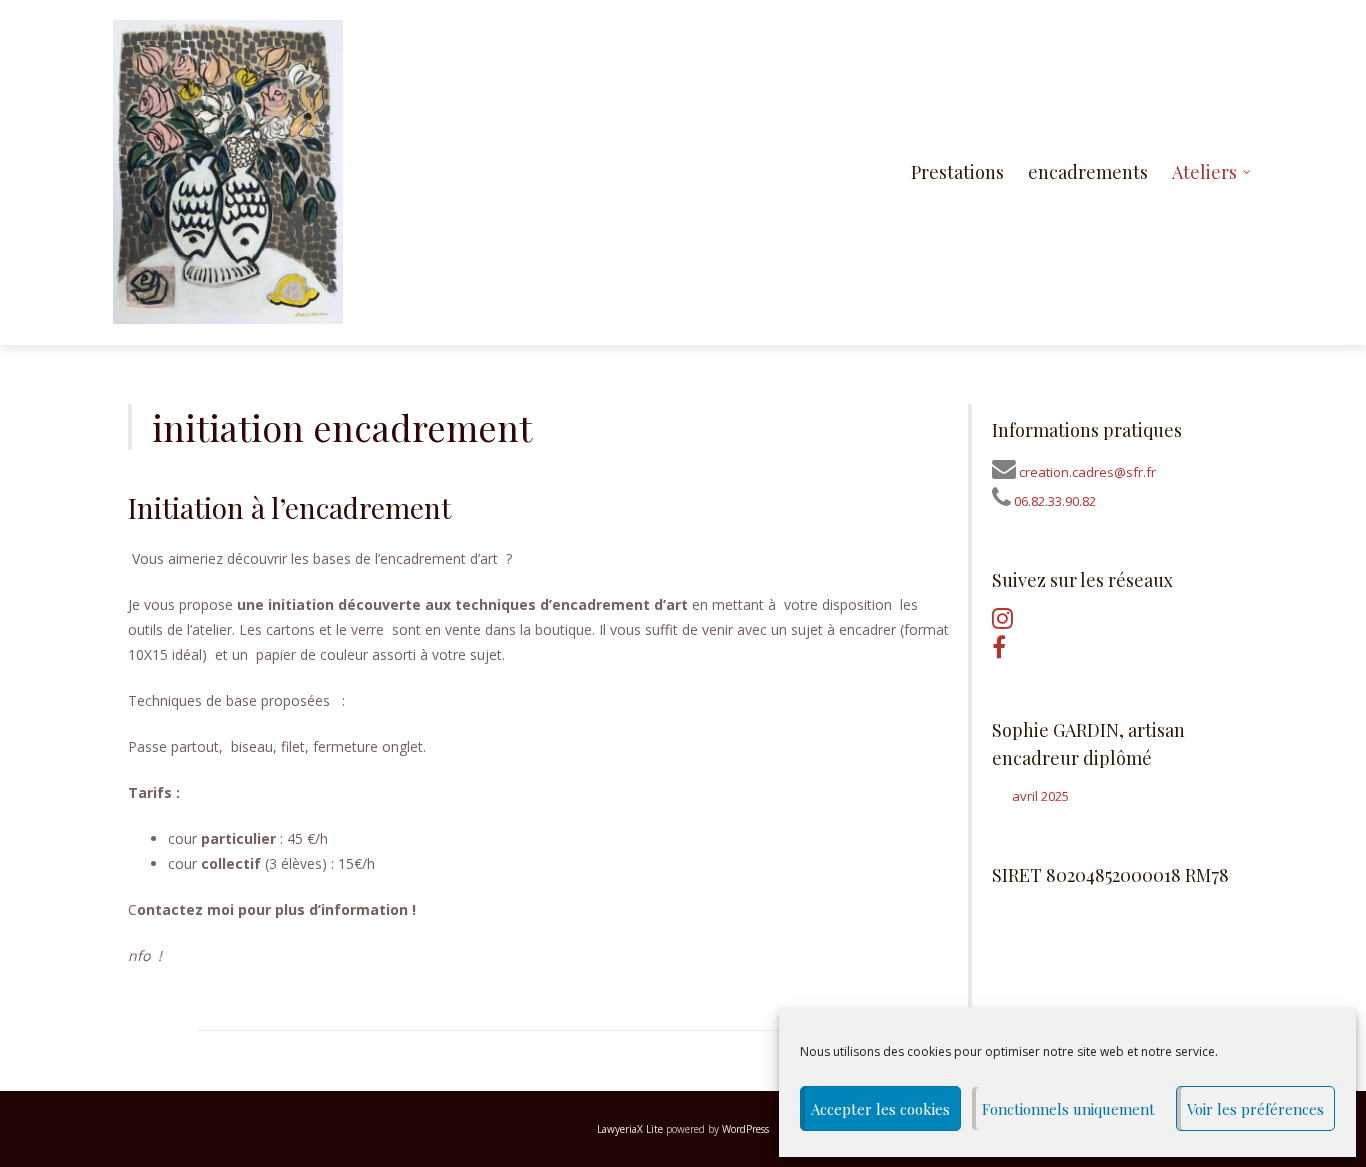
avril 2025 (1040, 796)
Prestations (957, 172)
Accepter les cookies (880, 1109)
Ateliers (1204, 172)
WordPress (745, 1129)
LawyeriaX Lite (630, 1129)
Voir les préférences (1255, 1109)
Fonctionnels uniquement (1068, 1109)
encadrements (1088, 172)
